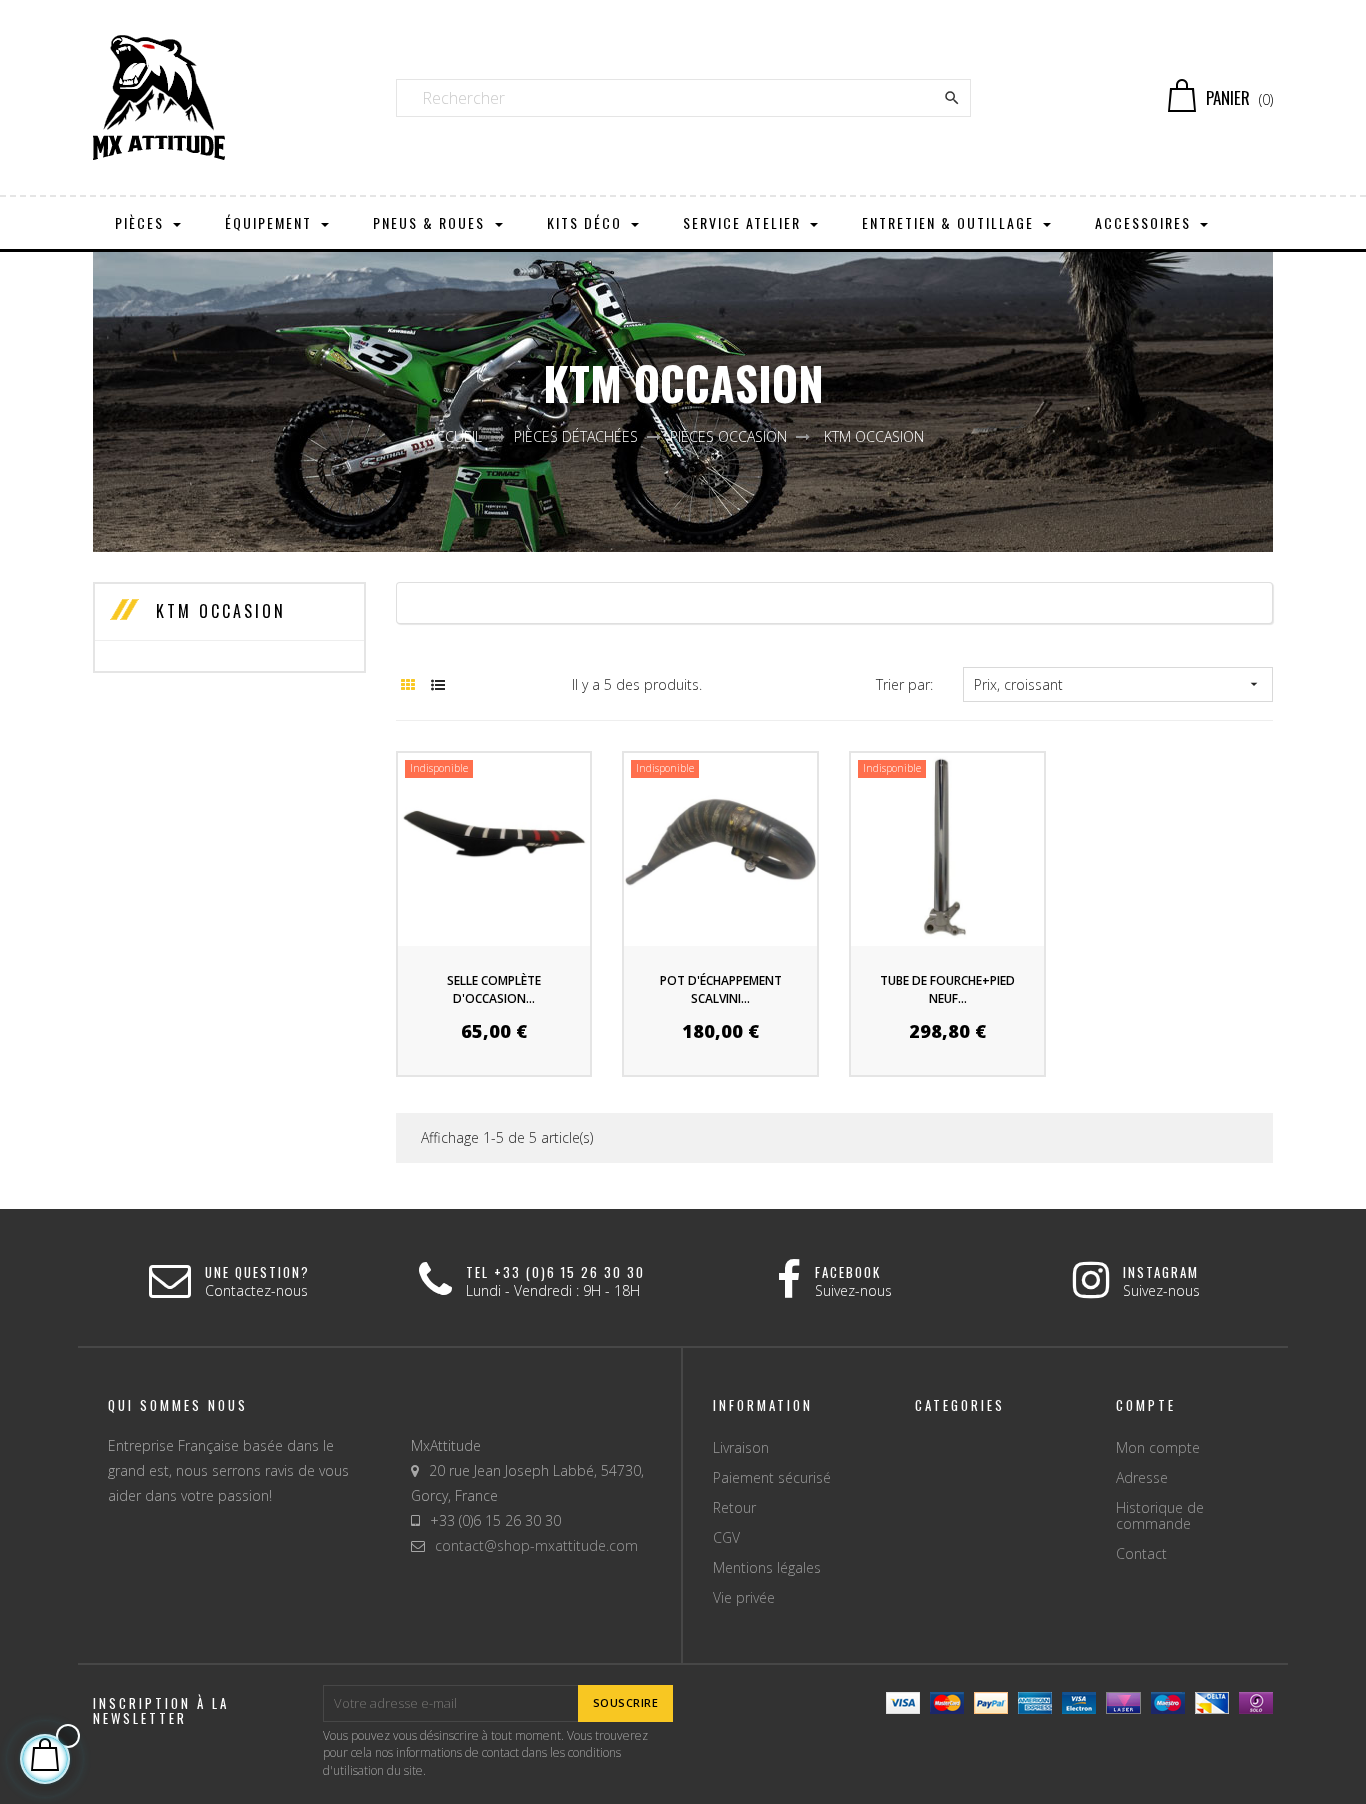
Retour (734, 1507)
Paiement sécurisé (772, 1477)
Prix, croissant (1118, 684)
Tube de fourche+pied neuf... (947, 989)
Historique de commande (1160, 1515)
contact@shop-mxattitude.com (536, 1545)
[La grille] (408, 684)
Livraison (741, 1447)
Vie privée (744, 1597)
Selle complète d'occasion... (494, 989)
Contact (1141, 1553)
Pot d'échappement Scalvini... (721, 989)
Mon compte (1158, 1447)
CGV (726, 1537)
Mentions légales (767, 1567)
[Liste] (438, 684)
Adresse (1142, 1477)
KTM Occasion (217, 611)
